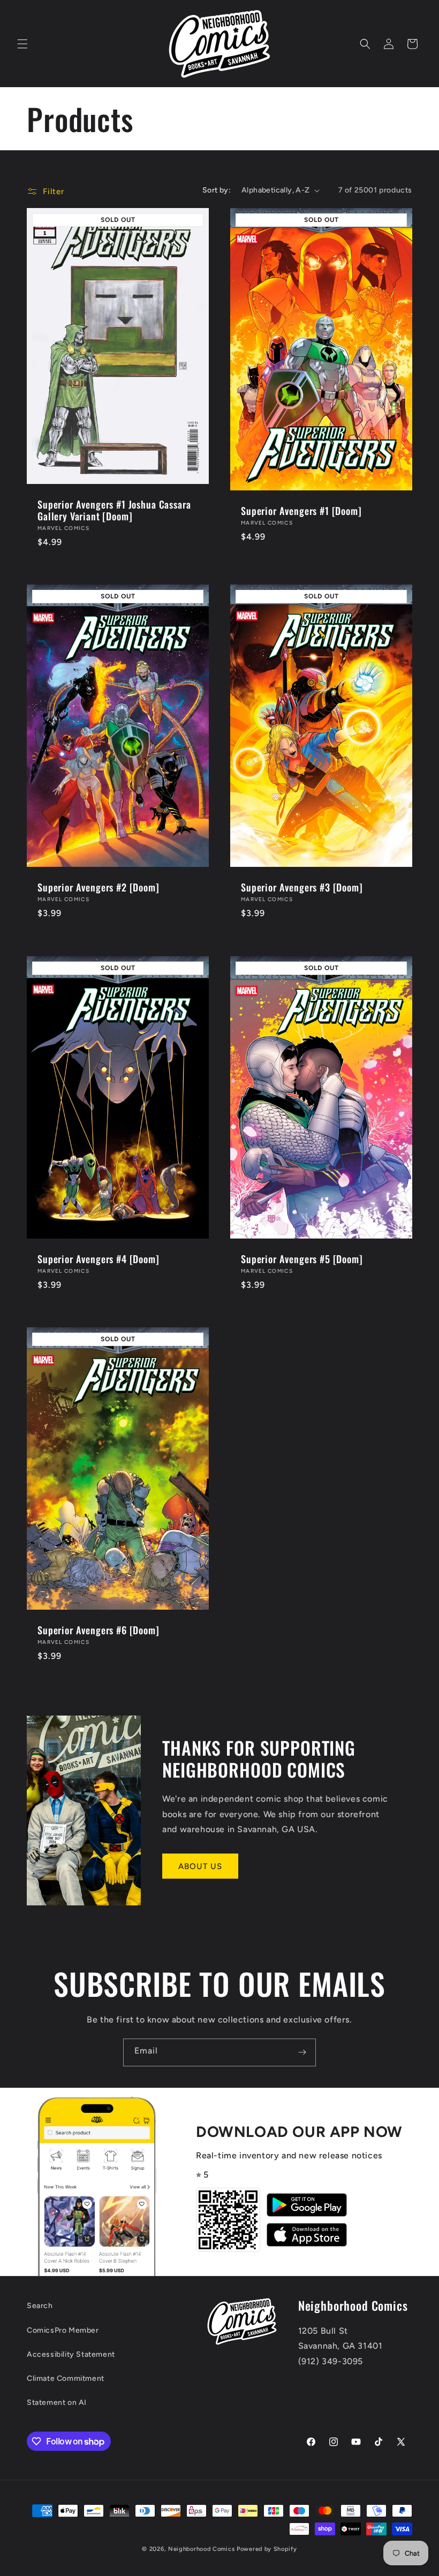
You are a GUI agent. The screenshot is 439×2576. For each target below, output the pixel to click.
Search (40, 2306)
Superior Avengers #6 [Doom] (99, 1630)
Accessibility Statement (71, 2354)
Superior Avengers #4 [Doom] (99, 1259)
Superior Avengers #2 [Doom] (99, 887)
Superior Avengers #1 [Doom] (301, 511)
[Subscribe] (302, 2052)
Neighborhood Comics (201, 2549)
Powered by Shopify (267, 2549)
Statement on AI (57, 2402)
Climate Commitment (66, 2378)
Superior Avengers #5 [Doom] (302, 1259)
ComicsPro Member (63, 2330)
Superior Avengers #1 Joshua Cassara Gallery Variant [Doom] (114, 510)
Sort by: (217, 190)
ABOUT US (200, 1866)
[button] (22, 44)
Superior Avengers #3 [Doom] (302, 887)
